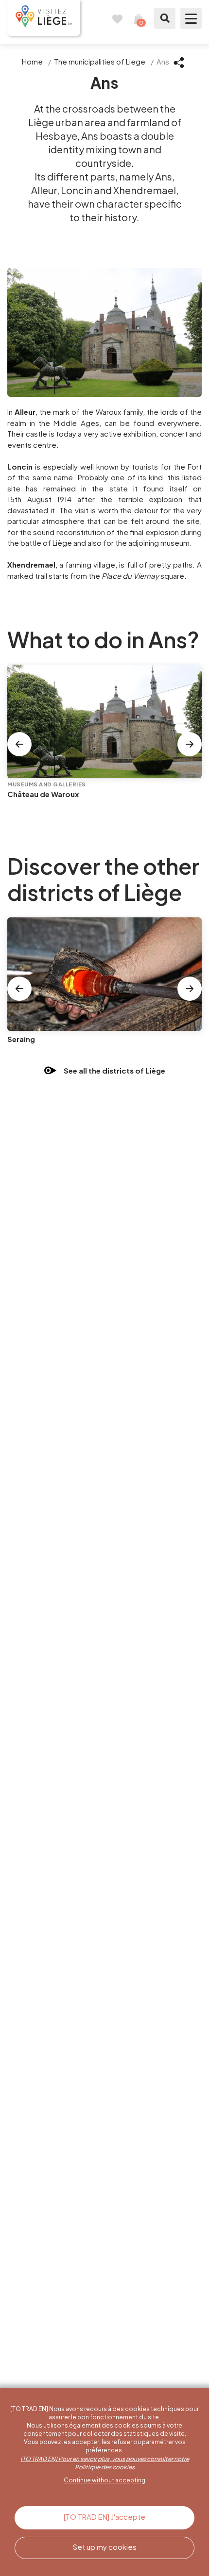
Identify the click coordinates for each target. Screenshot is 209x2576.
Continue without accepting (104, 2480)
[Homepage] (44, 18)
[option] (104, 743)
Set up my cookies (105, 2547)
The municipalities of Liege (100, 61)
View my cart (139, 18)
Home (32, 61)
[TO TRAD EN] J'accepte (104, 2517)
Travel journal (117, 18)
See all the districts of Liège (114, 1071)
